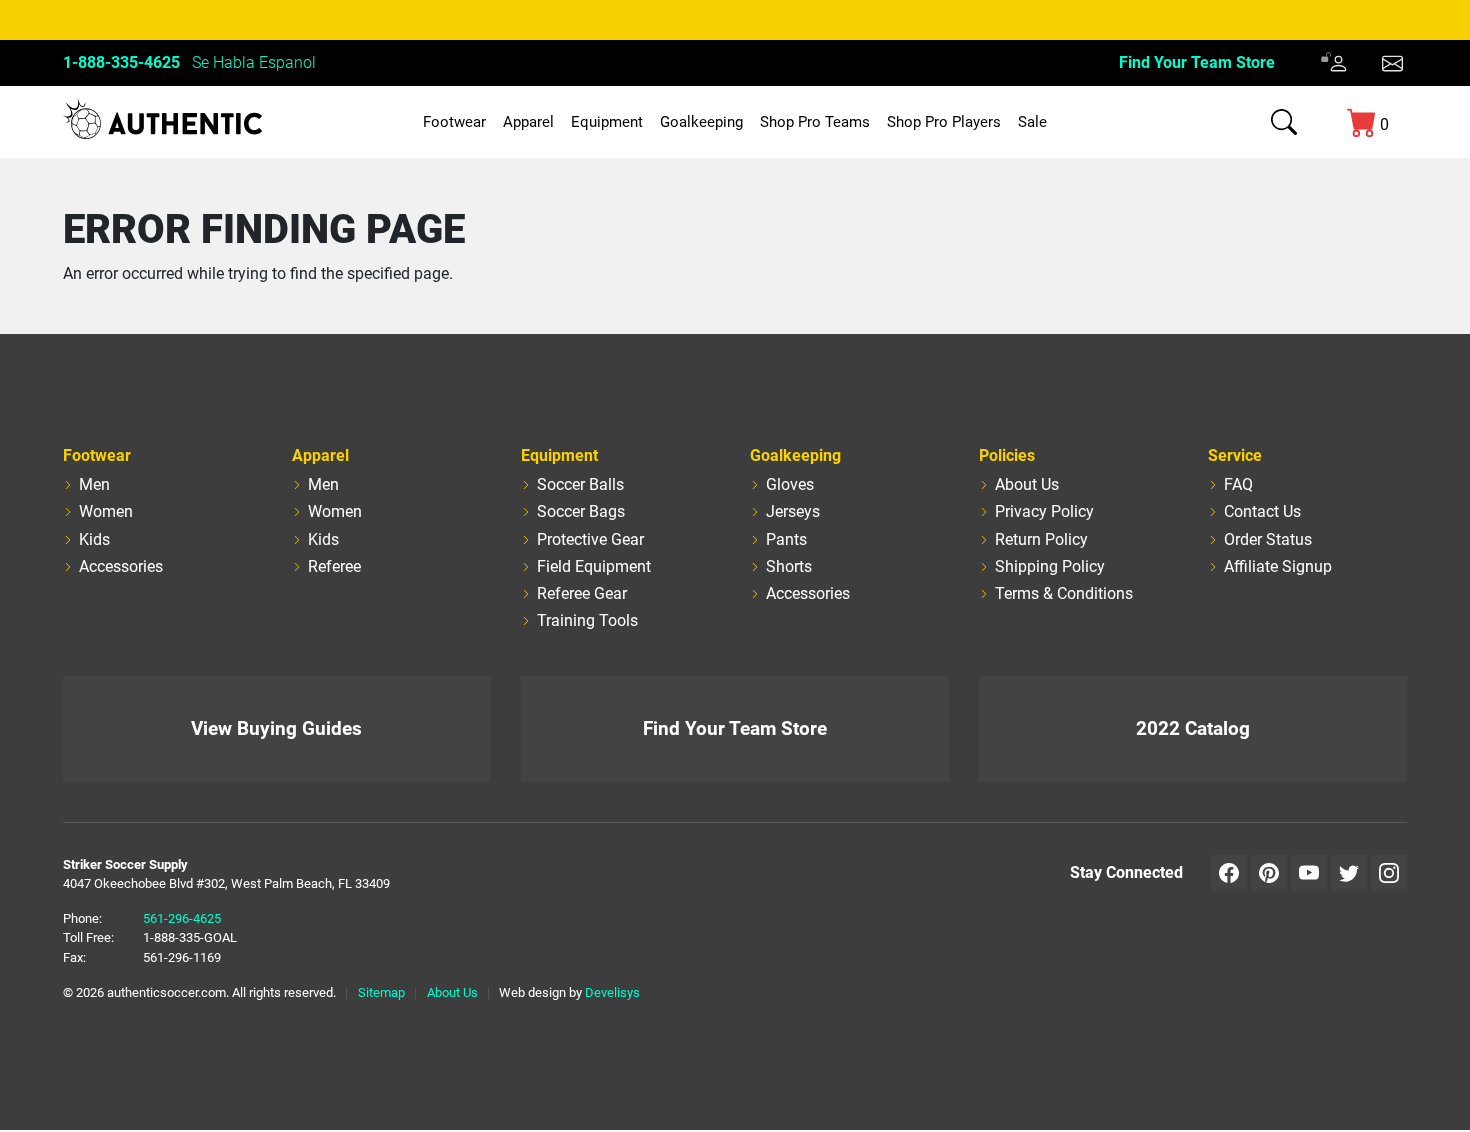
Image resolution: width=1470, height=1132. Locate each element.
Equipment (607, 122)
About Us (1027, 484)
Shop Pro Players (944, 122)
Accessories (121, 566)
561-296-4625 (182, 918)
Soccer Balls (580, 484)
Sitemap (381, 992)
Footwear (454, 122)
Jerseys (793, 511)
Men (94, 484)
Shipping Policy (1050, 566)
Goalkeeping (701, 122)
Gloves (790, 484)
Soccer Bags (581, 511)
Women (106, 511)
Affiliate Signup (1278, 566)
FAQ (1238, 484)
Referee (334, 566)
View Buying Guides (276, 728)
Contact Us (1262, 511)
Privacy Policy (1044, 511)
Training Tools (587, 620)
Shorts (789, 566)
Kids (94, 539)
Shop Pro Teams (815, 122)
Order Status (1268, 539)
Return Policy (1041, 539)
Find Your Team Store (1197, 62)
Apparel (528, 122)
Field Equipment (594, 566)
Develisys (612, 992)
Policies (1007, 455)
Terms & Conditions (1064, 593)
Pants (786, 539)
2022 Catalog (1193, 728)
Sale (1032, 122)
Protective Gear (590, 539)
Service (1235, 455)
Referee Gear (582, 593)
